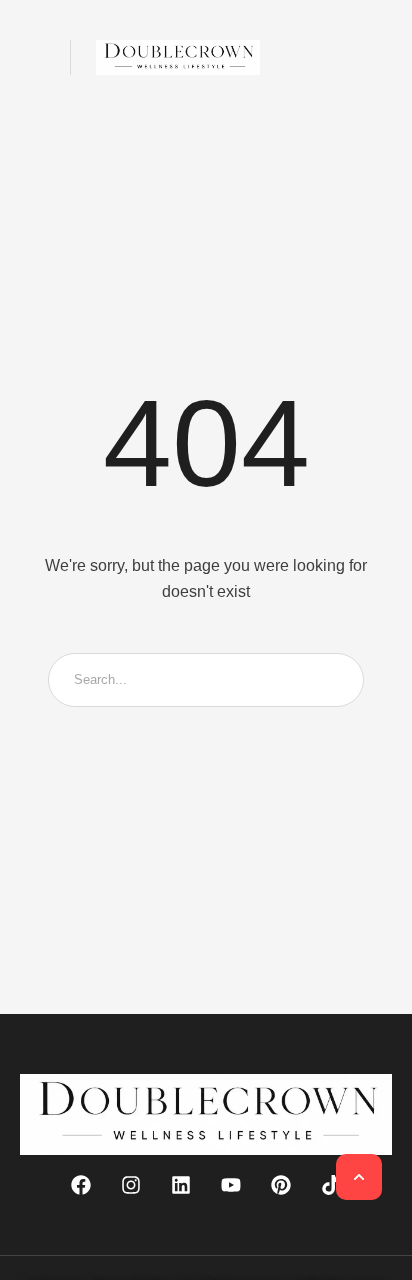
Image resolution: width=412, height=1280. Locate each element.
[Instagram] (131, 1185)
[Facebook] (81, 1185)
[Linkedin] (181, 1185)
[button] (32, 57)
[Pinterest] (281, 1185)
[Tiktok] (331, 1185)
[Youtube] (231, 1185)
